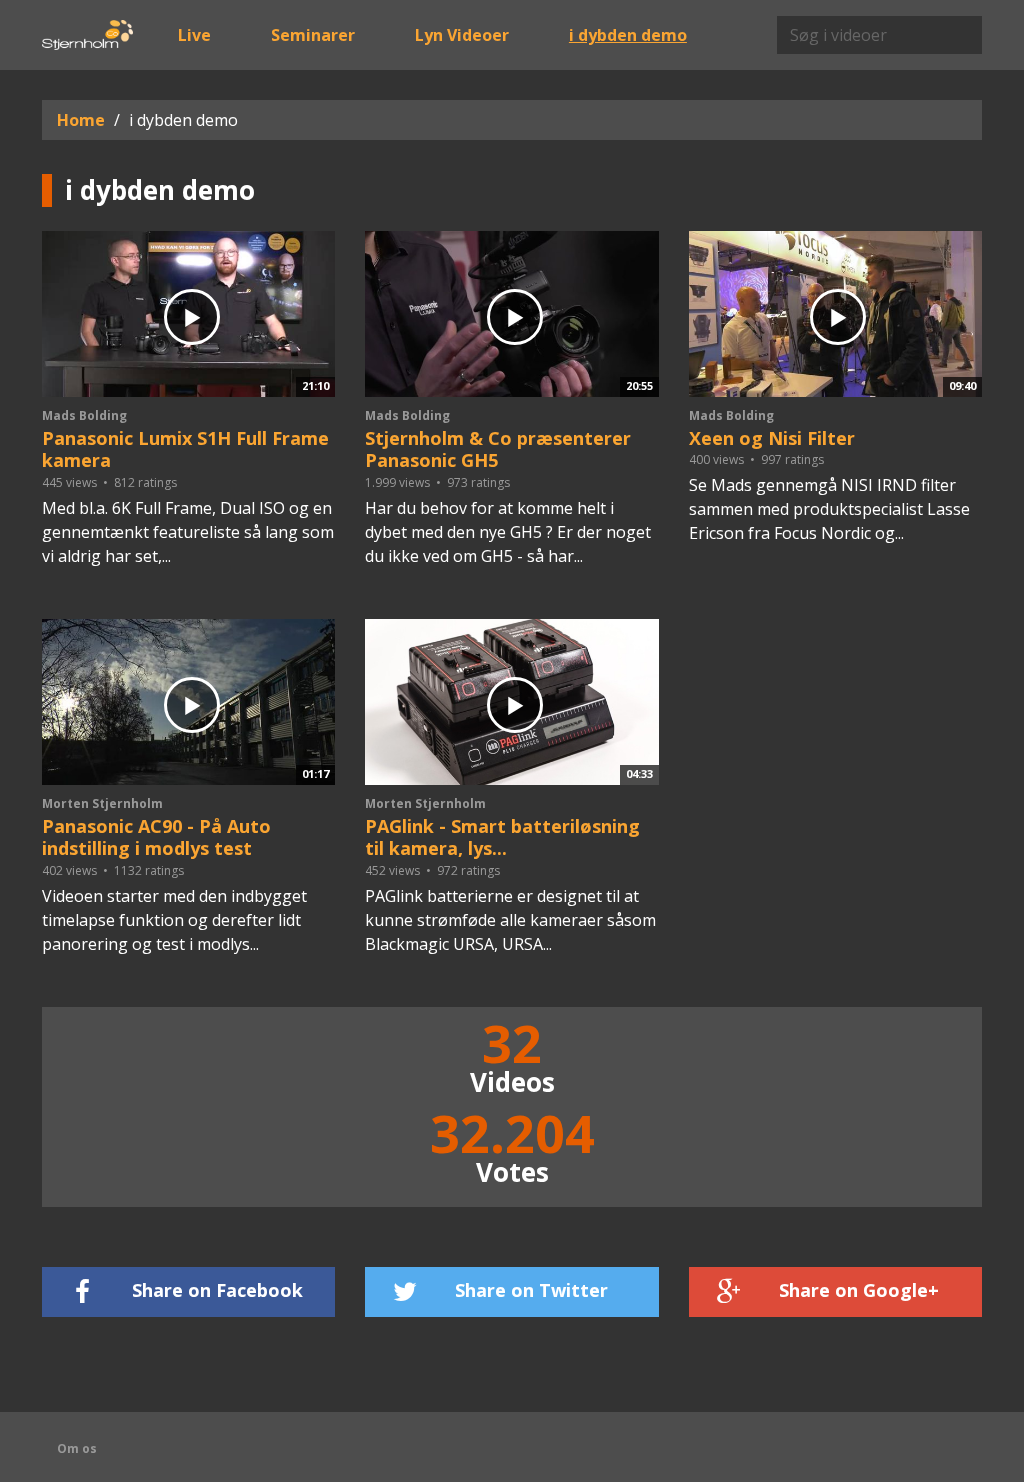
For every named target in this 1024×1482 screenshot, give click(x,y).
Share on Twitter (531, 1290)
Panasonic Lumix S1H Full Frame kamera (185, 449)
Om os (77, 1448)
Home (81, 120)
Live (194, 35)
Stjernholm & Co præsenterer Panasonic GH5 (498, 449)
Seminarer (313, 35)
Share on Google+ (859, 1290)
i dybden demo (628, 35)
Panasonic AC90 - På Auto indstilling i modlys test (156, 837)
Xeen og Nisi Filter (772, 438)
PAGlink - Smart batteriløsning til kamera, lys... (502, 837)
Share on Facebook (217, 1290)
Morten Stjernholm (102, 803)
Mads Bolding (84, 415)
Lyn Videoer (462, 35)
